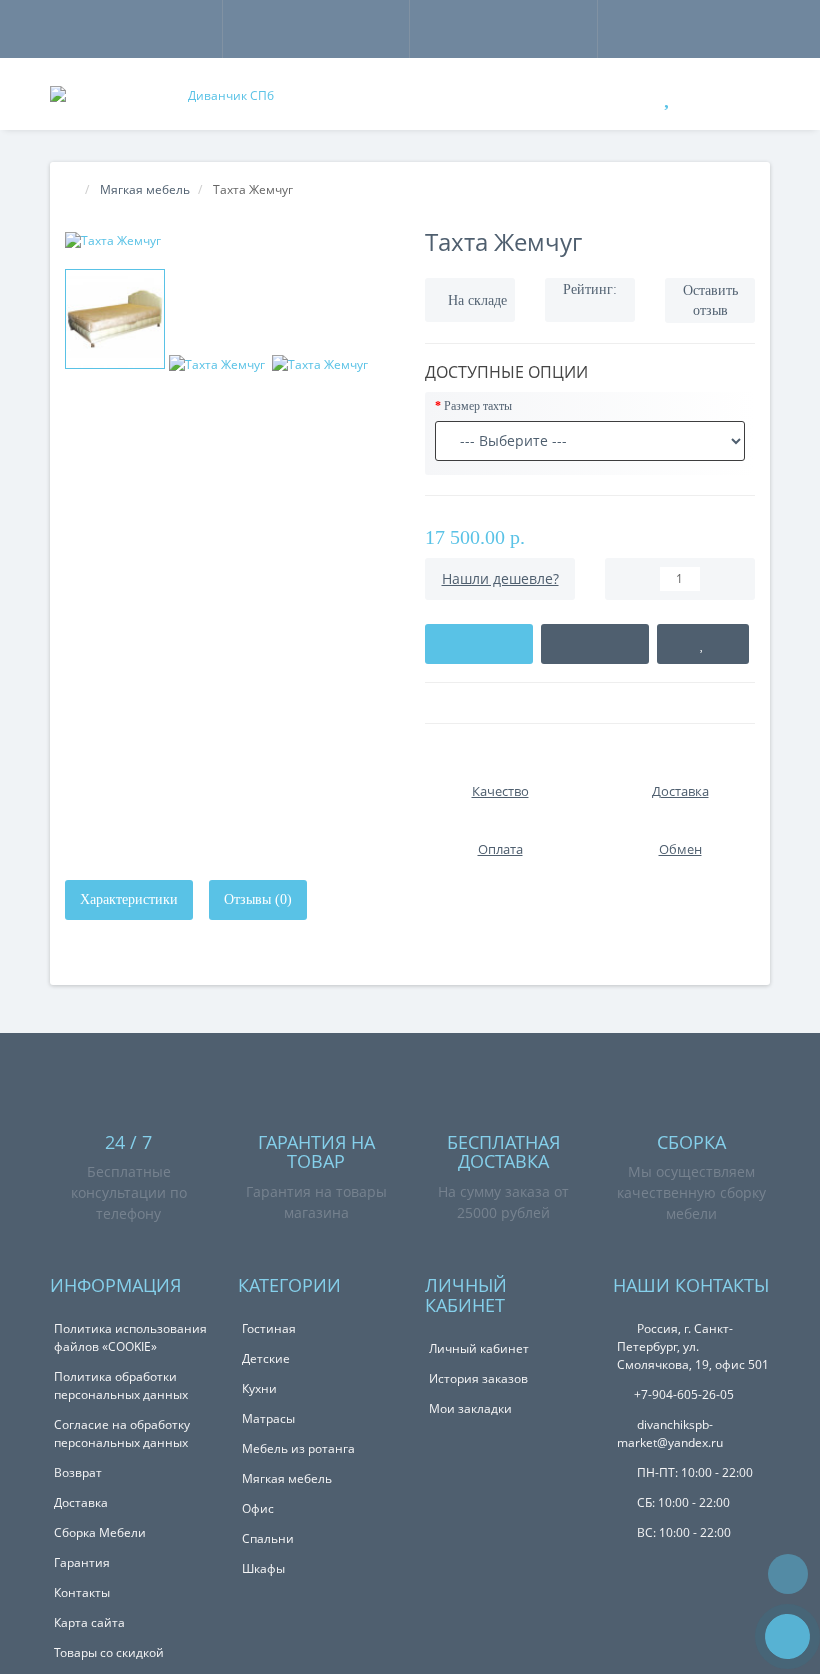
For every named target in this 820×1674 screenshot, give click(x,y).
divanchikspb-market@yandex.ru (670, 1433)
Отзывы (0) (258, 899)
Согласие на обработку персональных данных (122, 1433)
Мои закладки (470, 1408)
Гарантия (82, 1562)
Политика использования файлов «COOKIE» (130, 1337)
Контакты (82, 1592)
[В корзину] (479, 644)
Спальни (268, 1538)
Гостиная (269, 1328)
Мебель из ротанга (298, 1448)
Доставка (81, 1502)
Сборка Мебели (100, 1532)
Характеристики (129, 899)
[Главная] (71, 189)
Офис (258, 1508)
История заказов (478, 1378)
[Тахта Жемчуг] (230, 240)
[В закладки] (703, 644)
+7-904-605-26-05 (684, 1394)
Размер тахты (478, 406)
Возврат (78, 1472)
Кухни (259, 1388)
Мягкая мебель (287, 1478)
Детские (266, 1358)
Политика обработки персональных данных (121, 1385)
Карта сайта (89, 1622)
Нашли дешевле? (500, 578)
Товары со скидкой (109, 1652)
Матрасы (268, 1418)
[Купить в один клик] (595, 644)
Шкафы (263, 1568)
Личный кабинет (479, 1348)
